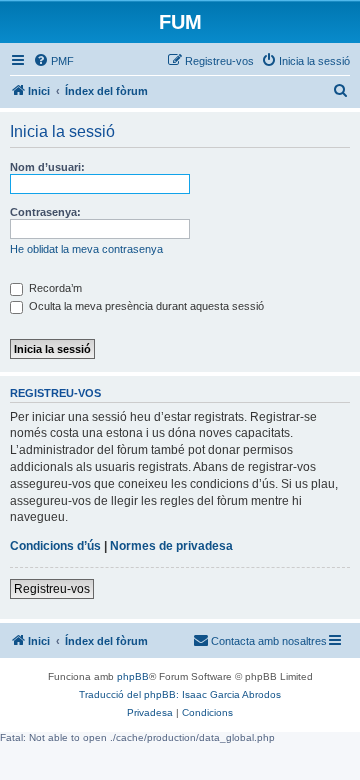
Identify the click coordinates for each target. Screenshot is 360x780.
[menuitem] (53, 61)
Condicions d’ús (55, 546)
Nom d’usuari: (47, 167)
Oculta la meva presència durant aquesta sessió (145, 306)
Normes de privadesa (171, 546)
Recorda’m (54, 288)
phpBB (133, 676)
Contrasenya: (45, 212)
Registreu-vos (52, 589)
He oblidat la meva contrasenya (86, 249)
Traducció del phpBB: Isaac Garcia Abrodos (180, 694)
